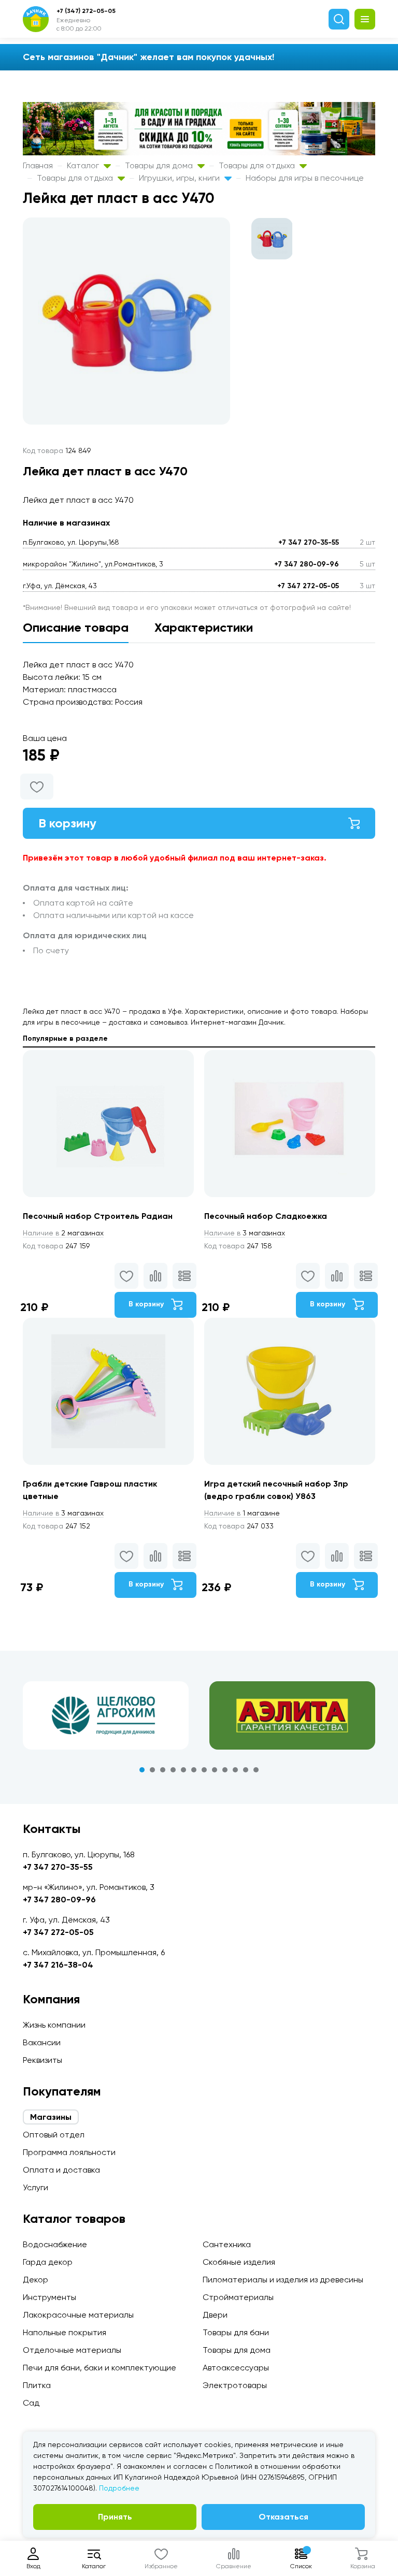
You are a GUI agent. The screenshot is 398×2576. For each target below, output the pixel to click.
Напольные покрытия (65, 2332)
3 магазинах (245, 1233)
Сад (31, 2403)
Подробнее (119, 2488)
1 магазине (242, 1513)
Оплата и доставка (61, 2170)
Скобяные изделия (239, 2262)
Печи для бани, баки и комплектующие (99, 2368)
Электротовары (235, 2385)
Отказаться (283, 2517)
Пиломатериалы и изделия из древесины (283, 2280)
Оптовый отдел (54, 2135)
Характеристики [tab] (204, 627)
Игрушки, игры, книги (180, 178)
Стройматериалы (238, 2297)
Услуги (35, 2187)
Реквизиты (42, 2060)
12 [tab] (256, 1770)
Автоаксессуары (236, 2368)
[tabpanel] (106, 1715)
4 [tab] (173, 1770)
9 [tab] (225, 1770)
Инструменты (49, 2297)
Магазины (51, 2117)
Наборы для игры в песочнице (305, 178)
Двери (215, 2315)
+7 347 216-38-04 (58, 1965)
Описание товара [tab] (76, 627)
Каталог (84, 165)
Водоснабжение (55, 2244)
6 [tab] (194, 1770)
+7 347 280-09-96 (307, 564)
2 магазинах (63, 1233)
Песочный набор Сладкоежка (266, 1216)
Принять (115, 2517)
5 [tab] (183, 1770)
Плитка (37, 2385)
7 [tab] (204, 1770)
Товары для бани (236, 2332)
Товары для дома (160, 165)
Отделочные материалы (72, 2350)
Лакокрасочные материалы (78, 2315)
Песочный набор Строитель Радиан (98, 1216)
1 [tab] (142, 1770)
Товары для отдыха (258, 165)
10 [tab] (235, 1770)
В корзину (67, 823)
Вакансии (42, 2042)
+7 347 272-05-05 (308, 586)
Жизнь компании (54, 2025)
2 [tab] (152, 1770)
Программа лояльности (69, 2152)
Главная (38, 165)
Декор (35, 2280)
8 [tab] (215, 1770)
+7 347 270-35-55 (309, 542)
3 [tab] (163, 1770)
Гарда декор (48, 2262)
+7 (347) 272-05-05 (86, 11)
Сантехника (227, 2244)
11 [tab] (246, 1770)
